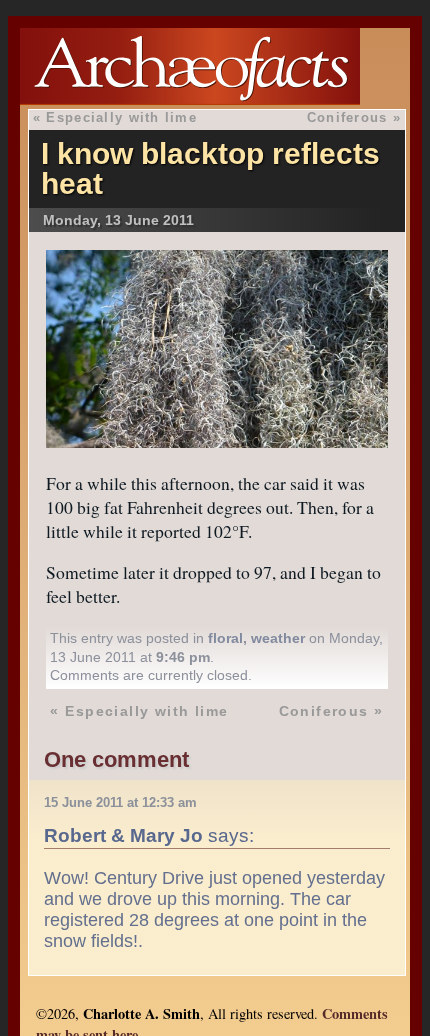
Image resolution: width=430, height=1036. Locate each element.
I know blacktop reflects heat (210, 168)
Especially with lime (121, 117)
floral (225, 638)
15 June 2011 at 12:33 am (120, 802)
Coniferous (347, 117)
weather (278, 638)
